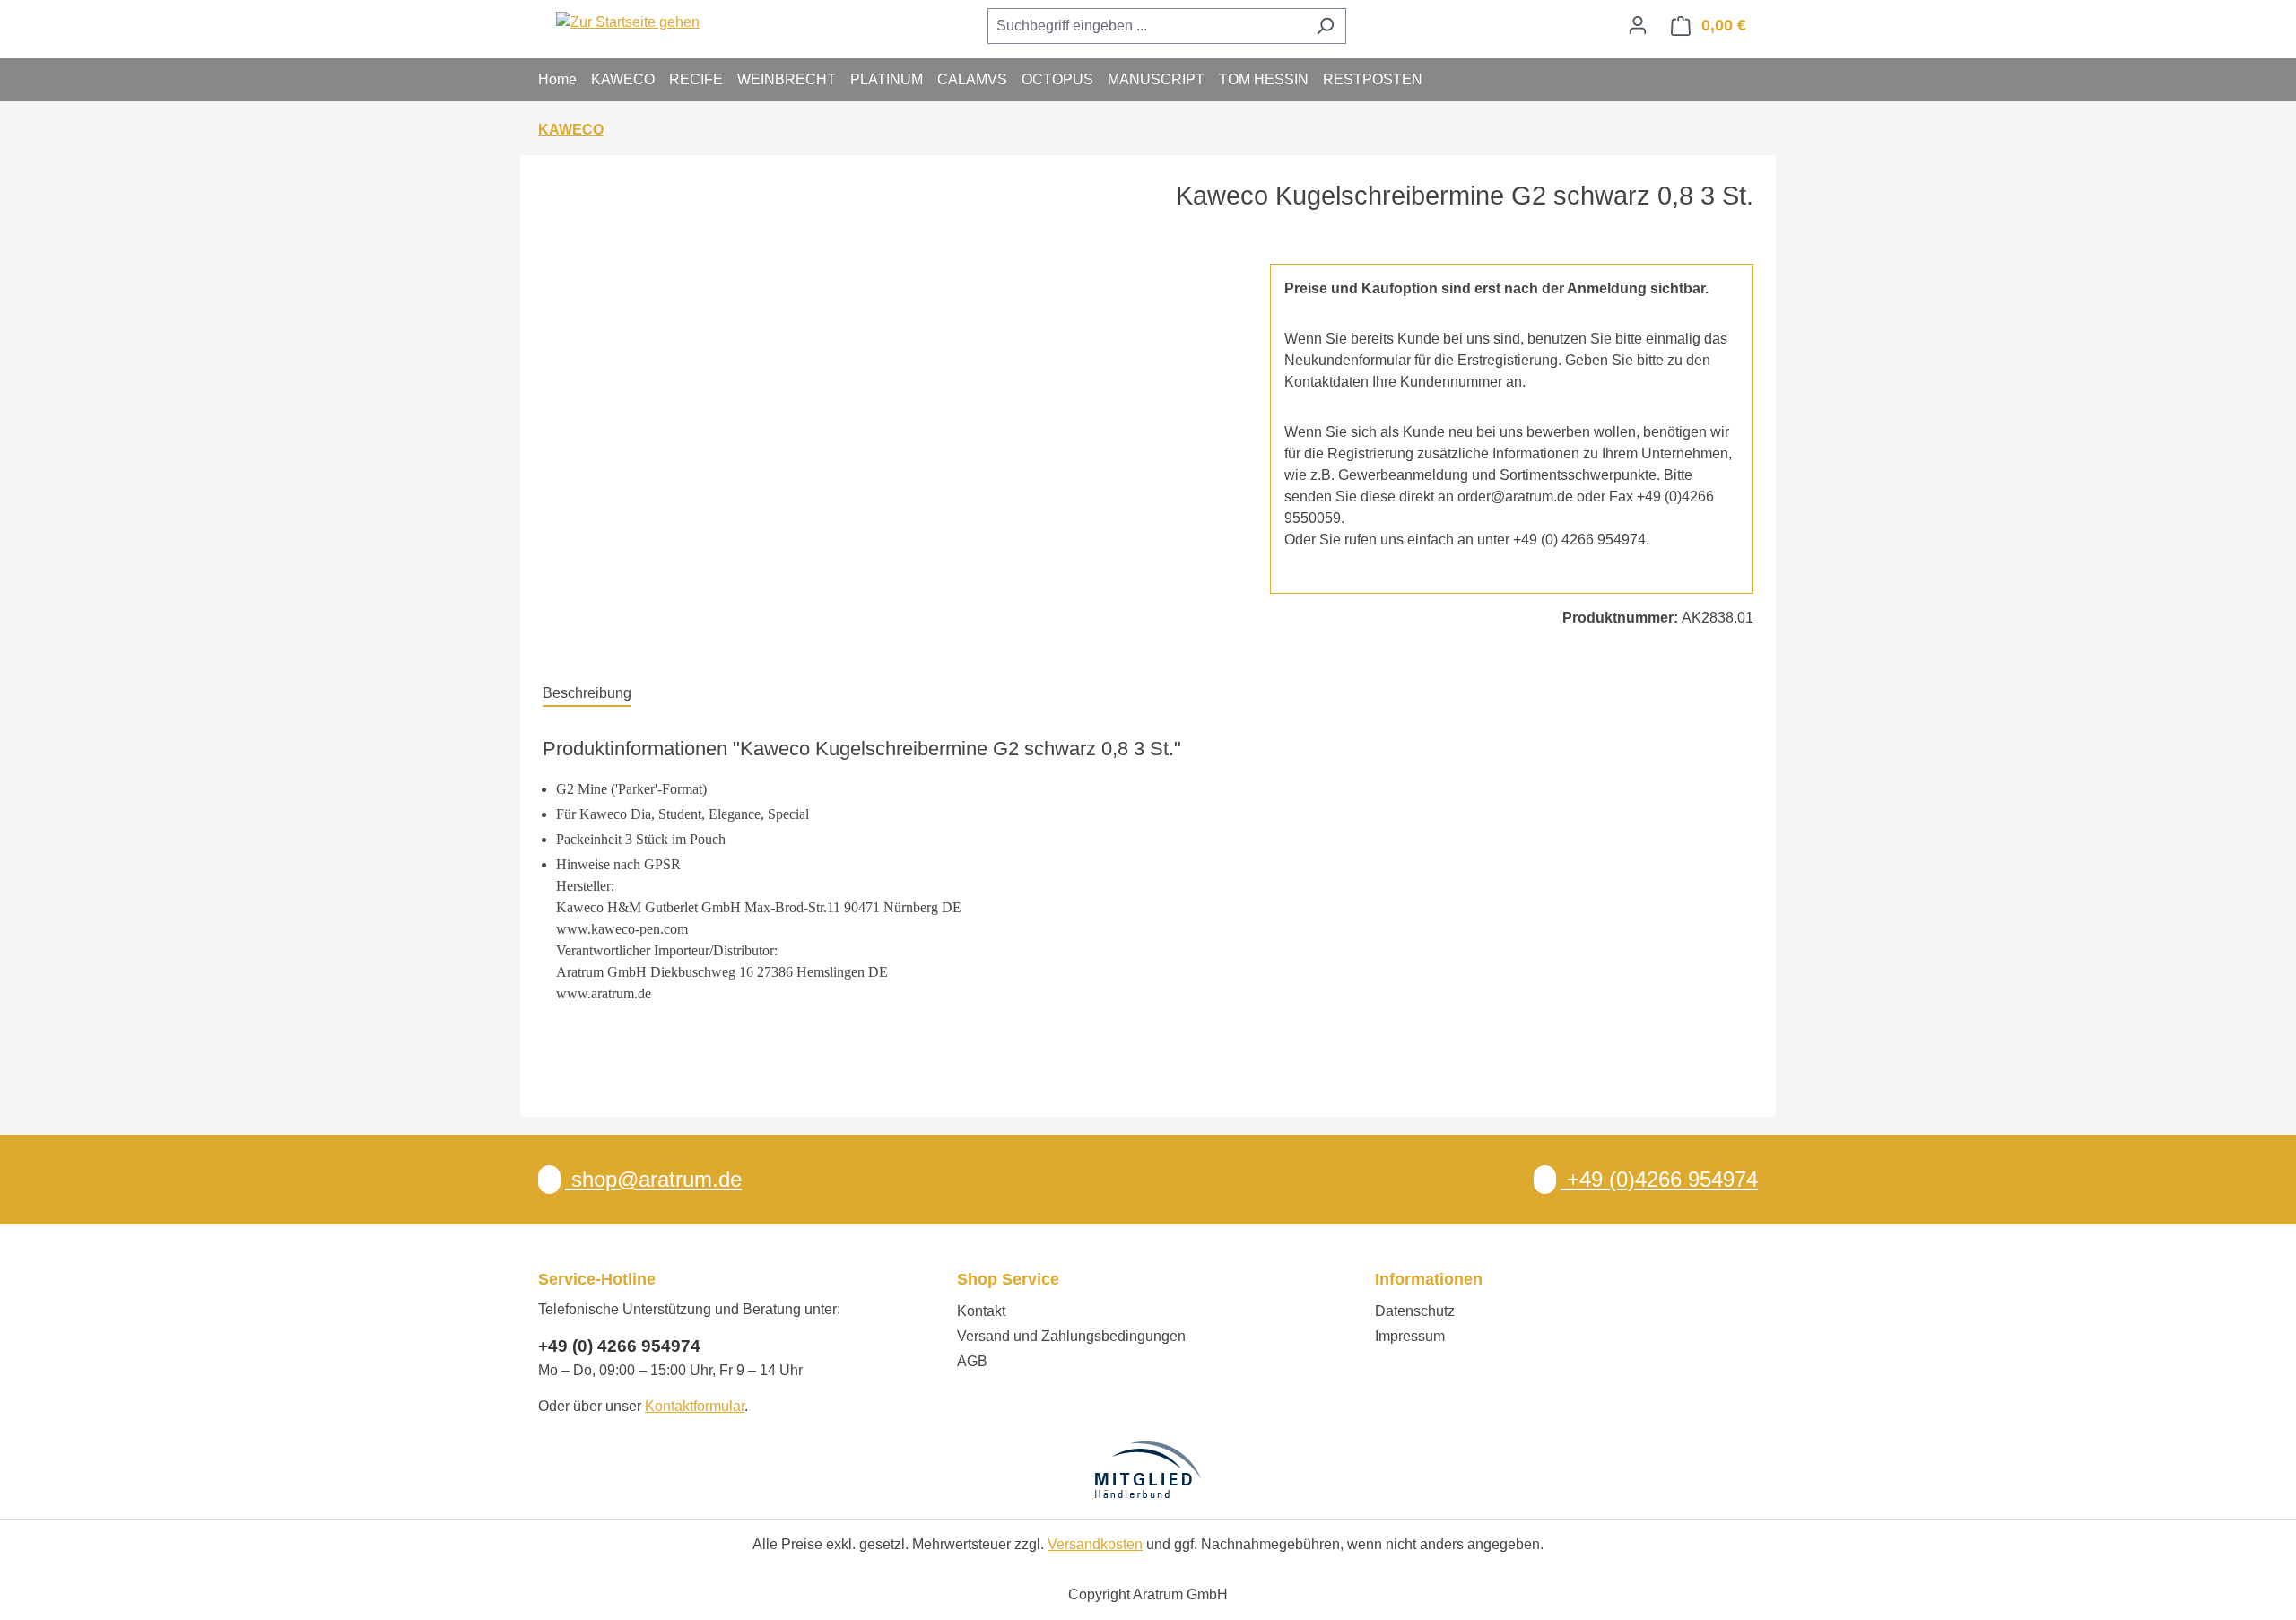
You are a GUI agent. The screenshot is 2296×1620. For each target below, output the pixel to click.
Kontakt (981, 1311)
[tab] (587, 694)
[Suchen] (1325, 26)
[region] (888, 457)
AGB (972, 1361)
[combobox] (1146, 26)
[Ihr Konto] (1638, 25)
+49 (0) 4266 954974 (619, 1346)
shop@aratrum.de (653, 1179)
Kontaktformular (695, 1406)
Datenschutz (1415, 1311)
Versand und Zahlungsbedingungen (1071, 1336)
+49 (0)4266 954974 (1659, 1179)
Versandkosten (1095, 1544)
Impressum (1410, 1336)
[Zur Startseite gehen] (628, 22)
